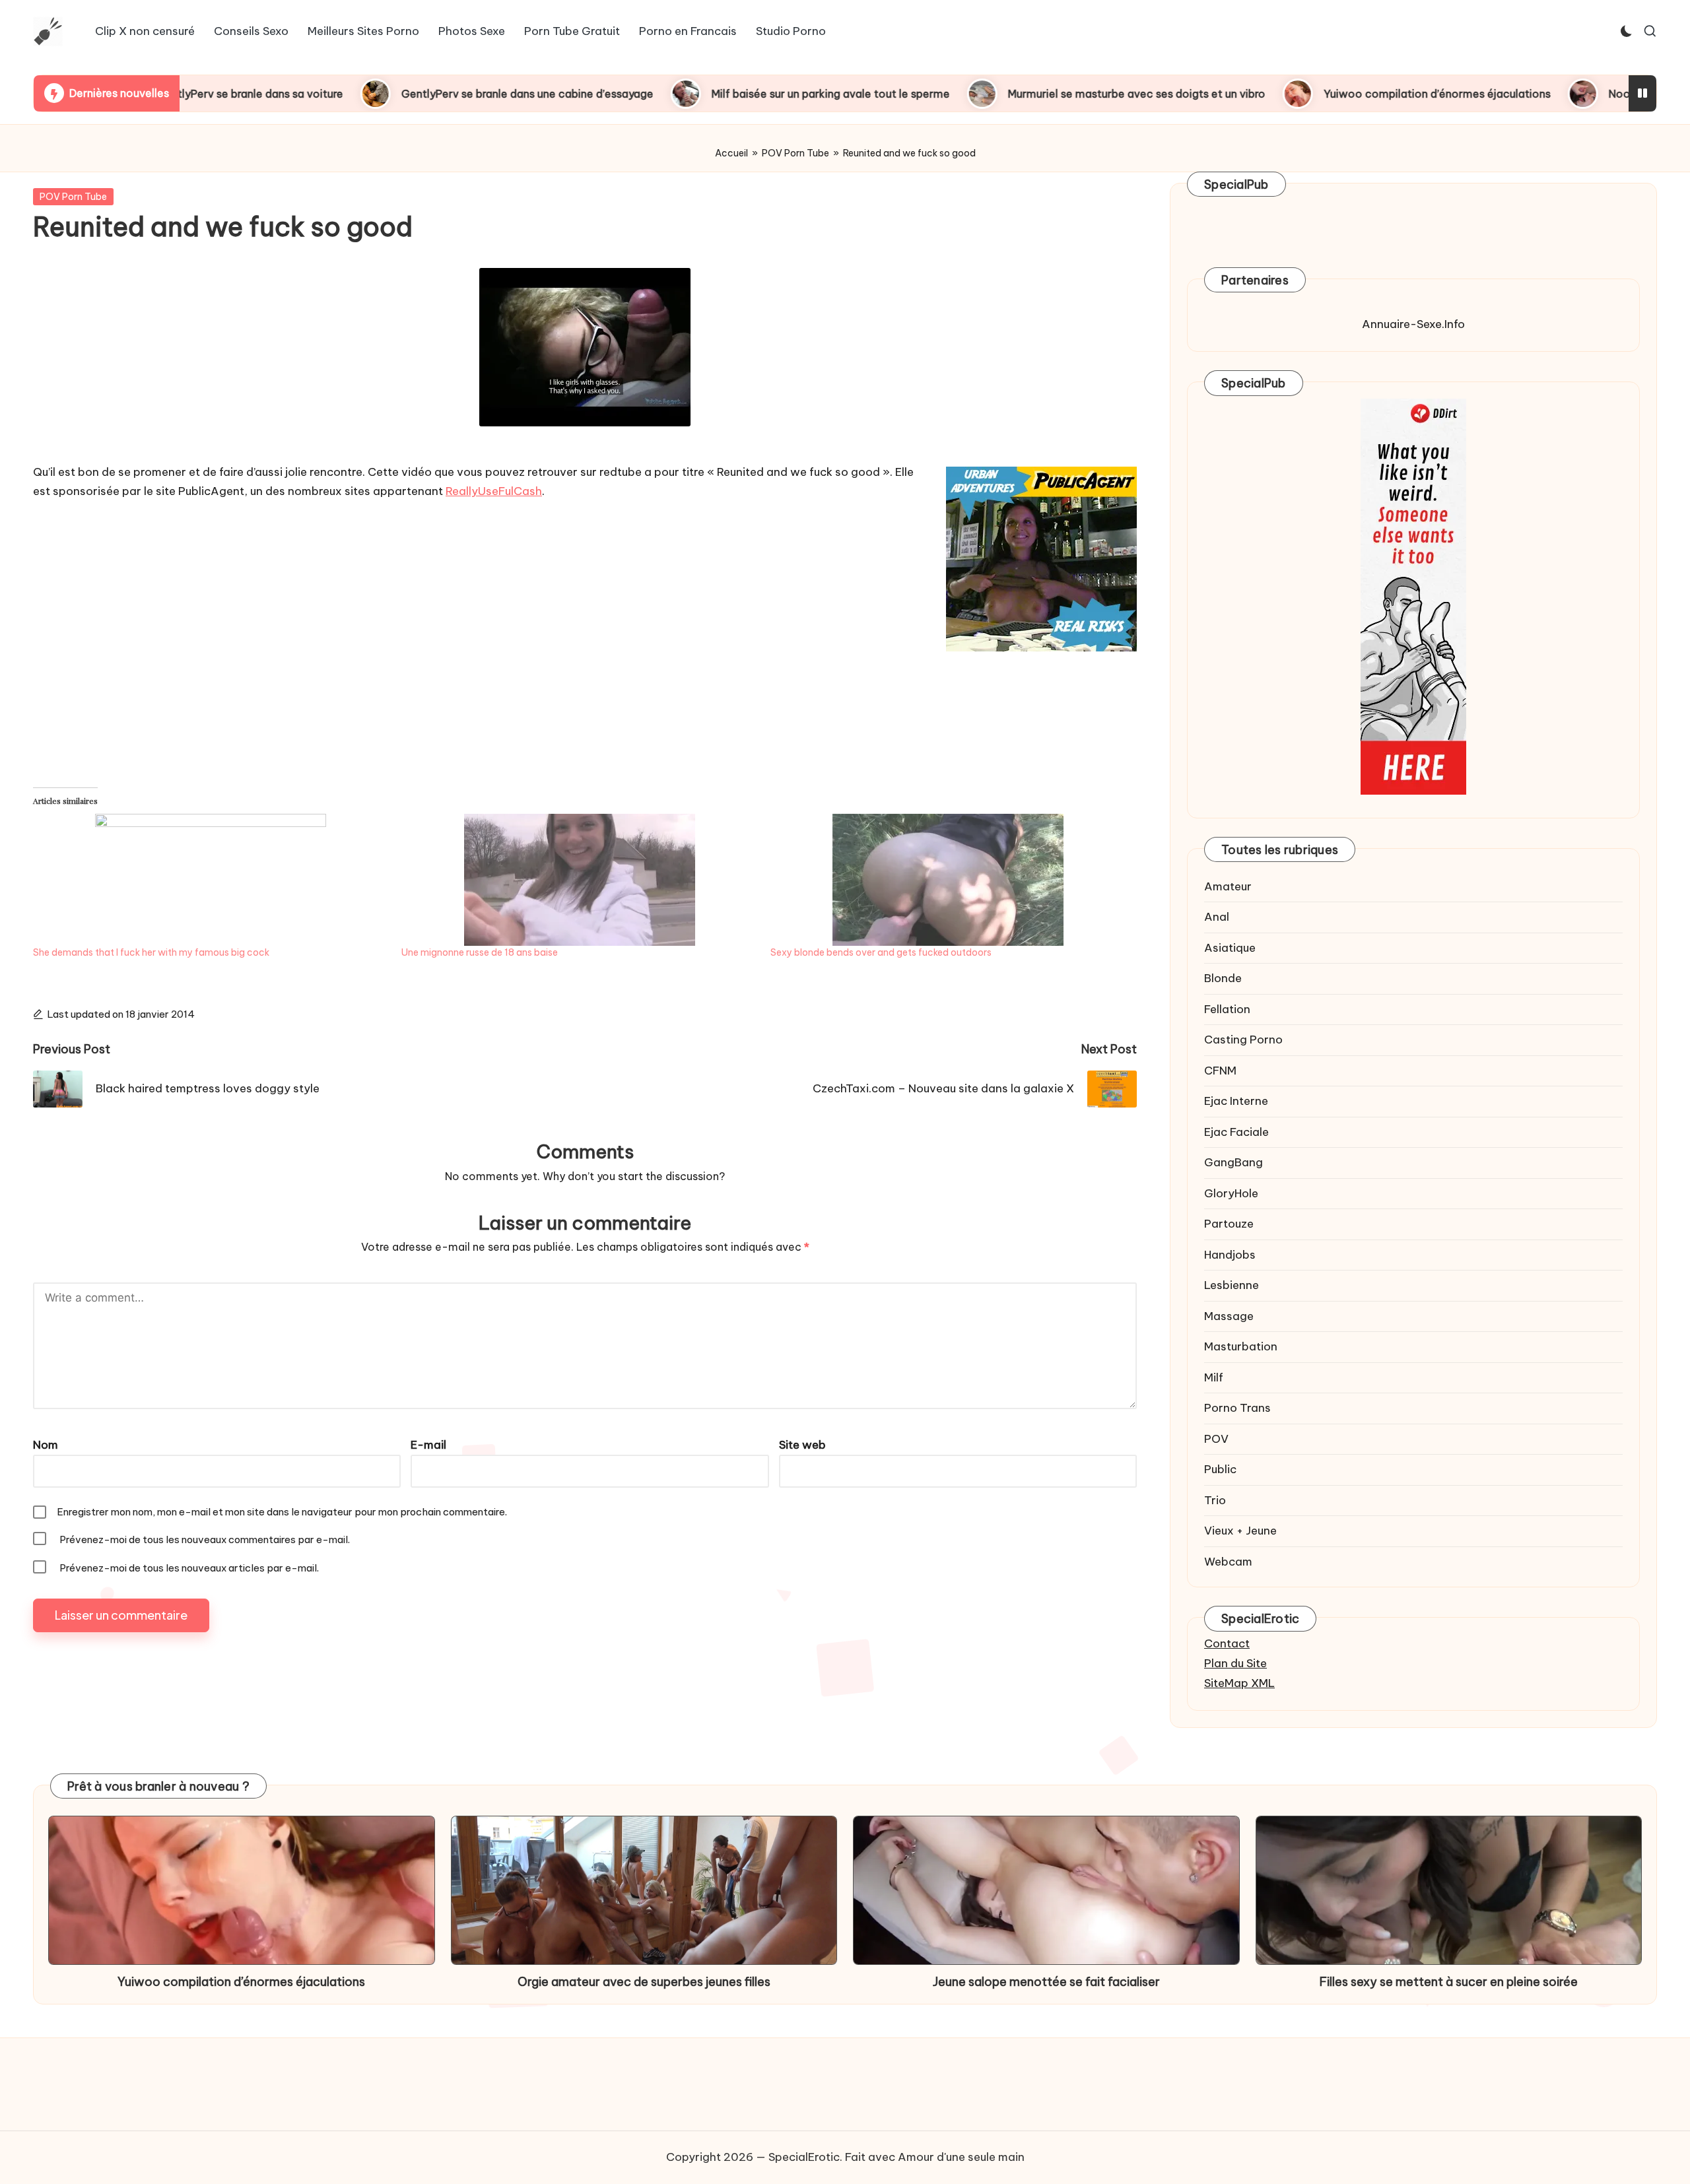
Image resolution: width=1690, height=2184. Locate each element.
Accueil (731, 153)
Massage (1229, 1316)
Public (1220, 1469)
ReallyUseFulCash (494, 491)
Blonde (1223, 978)
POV (1216, 1439)
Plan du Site (1235, 1663)
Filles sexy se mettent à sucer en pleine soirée (1449, 1982)
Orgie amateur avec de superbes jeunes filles (644, 1982)
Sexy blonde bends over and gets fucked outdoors (881, 952)
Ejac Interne (1236, 1101)
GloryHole (1231, 1193)
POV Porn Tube (795, 153)
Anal (1217, 917)
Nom (46, 1445)
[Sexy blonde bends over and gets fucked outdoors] (948, 880)
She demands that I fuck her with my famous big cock (151, 952)
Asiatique (1230, 948)
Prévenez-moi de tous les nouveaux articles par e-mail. (189, 1568)
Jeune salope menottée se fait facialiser (1046, 1982)
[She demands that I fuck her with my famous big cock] (211, 880)
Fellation (1227, 1009)
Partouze (1229, 1224)
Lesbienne (1232, 1285)
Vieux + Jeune (1240, 1531)
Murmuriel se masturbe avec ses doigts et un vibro (1027, 94)
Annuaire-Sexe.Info (1413, 324)
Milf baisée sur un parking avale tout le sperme (721, 94)
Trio (1215, 1500)
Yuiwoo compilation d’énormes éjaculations (1327, 94)
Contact (1227, 1643)
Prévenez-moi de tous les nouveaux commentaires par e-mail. (205, 1539)
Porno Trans (1237, 1408)
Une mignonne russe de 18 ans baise (480, 952)
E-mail (428, 1445)
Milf (1214, 1377)
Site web (802, 1445)
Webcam (1228, 1562)
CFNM (1220, 1071)
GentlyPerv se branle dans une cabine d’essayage (417, 94)
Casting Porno (1243, 1040)
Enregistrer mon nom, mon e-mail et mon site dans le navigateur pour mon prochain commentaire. (282, 1512)
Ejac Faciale (1236, 1132)
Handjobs (1230, 1255)
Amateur (1228, 886)
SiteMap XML (1239, 1683)
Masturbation (1241, 1346)
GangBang (1234, 1162)
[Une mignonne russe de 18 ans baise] (579, 880)
